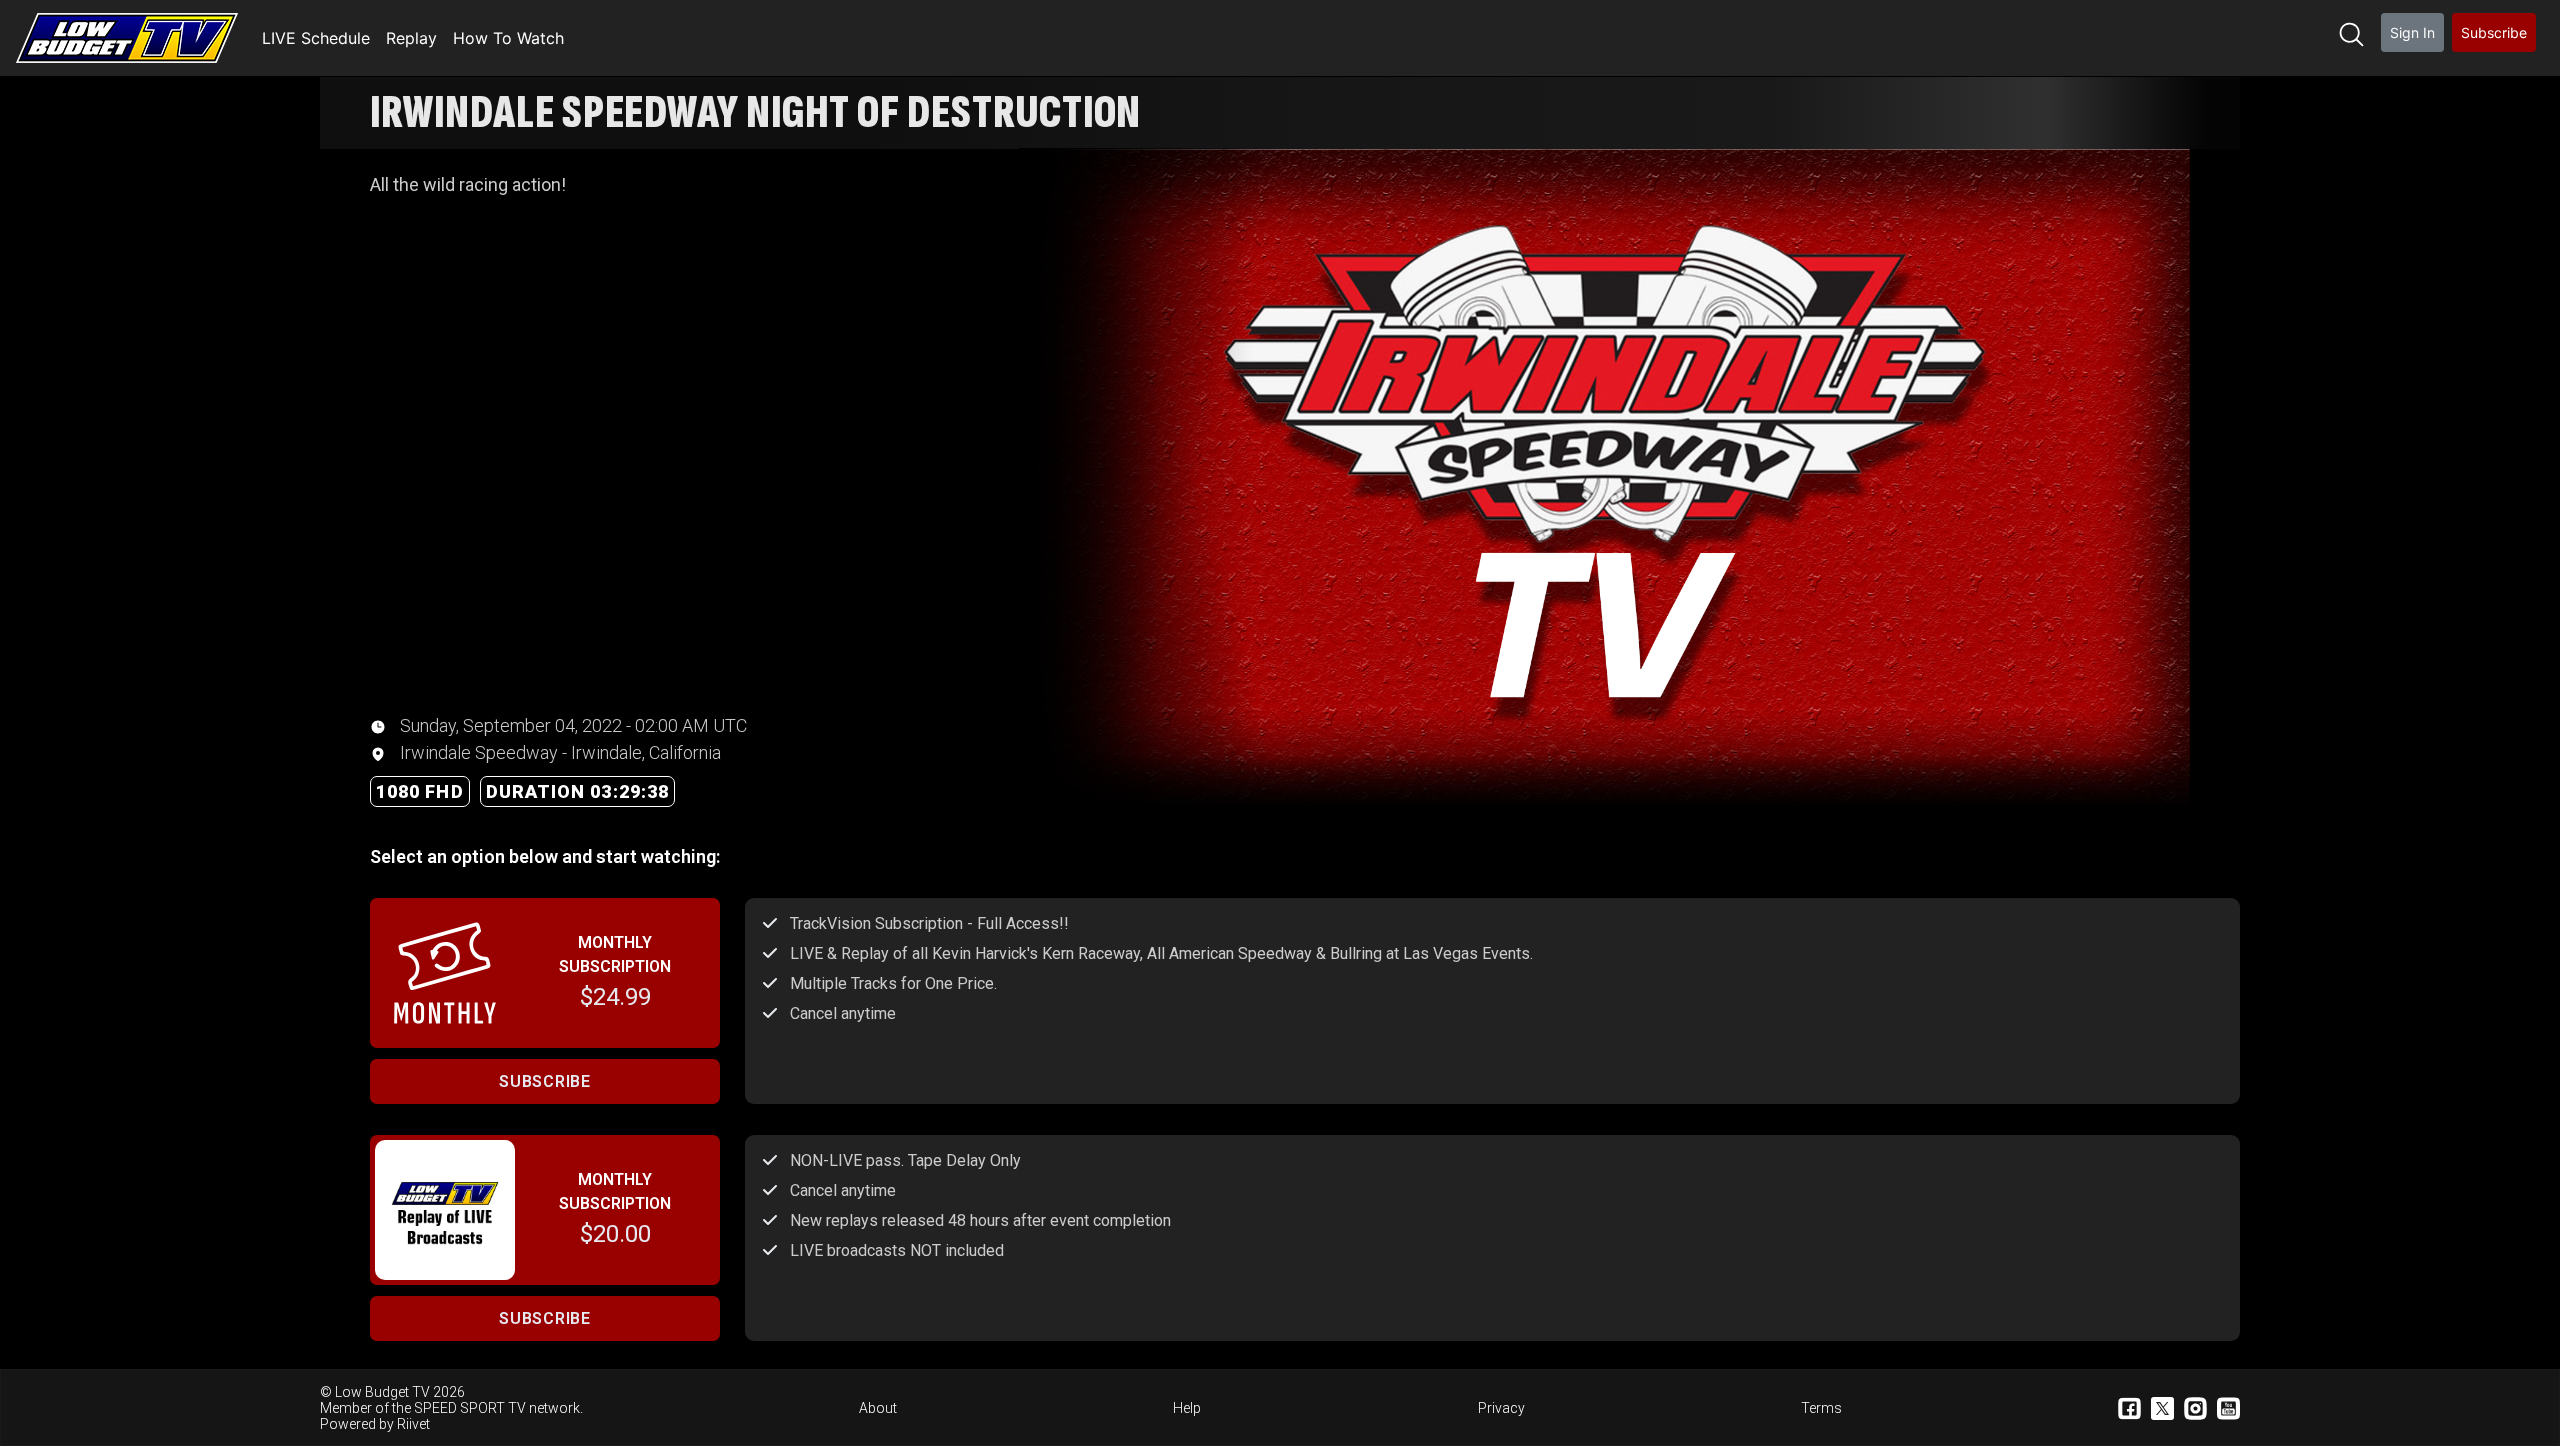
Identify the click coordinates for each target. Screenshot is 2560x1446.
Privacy (1501, 1408)
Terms (1821, 1408)
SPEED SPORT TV (470, 1408)
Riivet (413, 1424)
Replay (411, 38)
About (878, 1408)
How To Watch (508, 38)
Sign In (2412, 32)
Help (1187, 1408)
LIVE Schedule (316, 38)
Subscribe (2494, 32)
